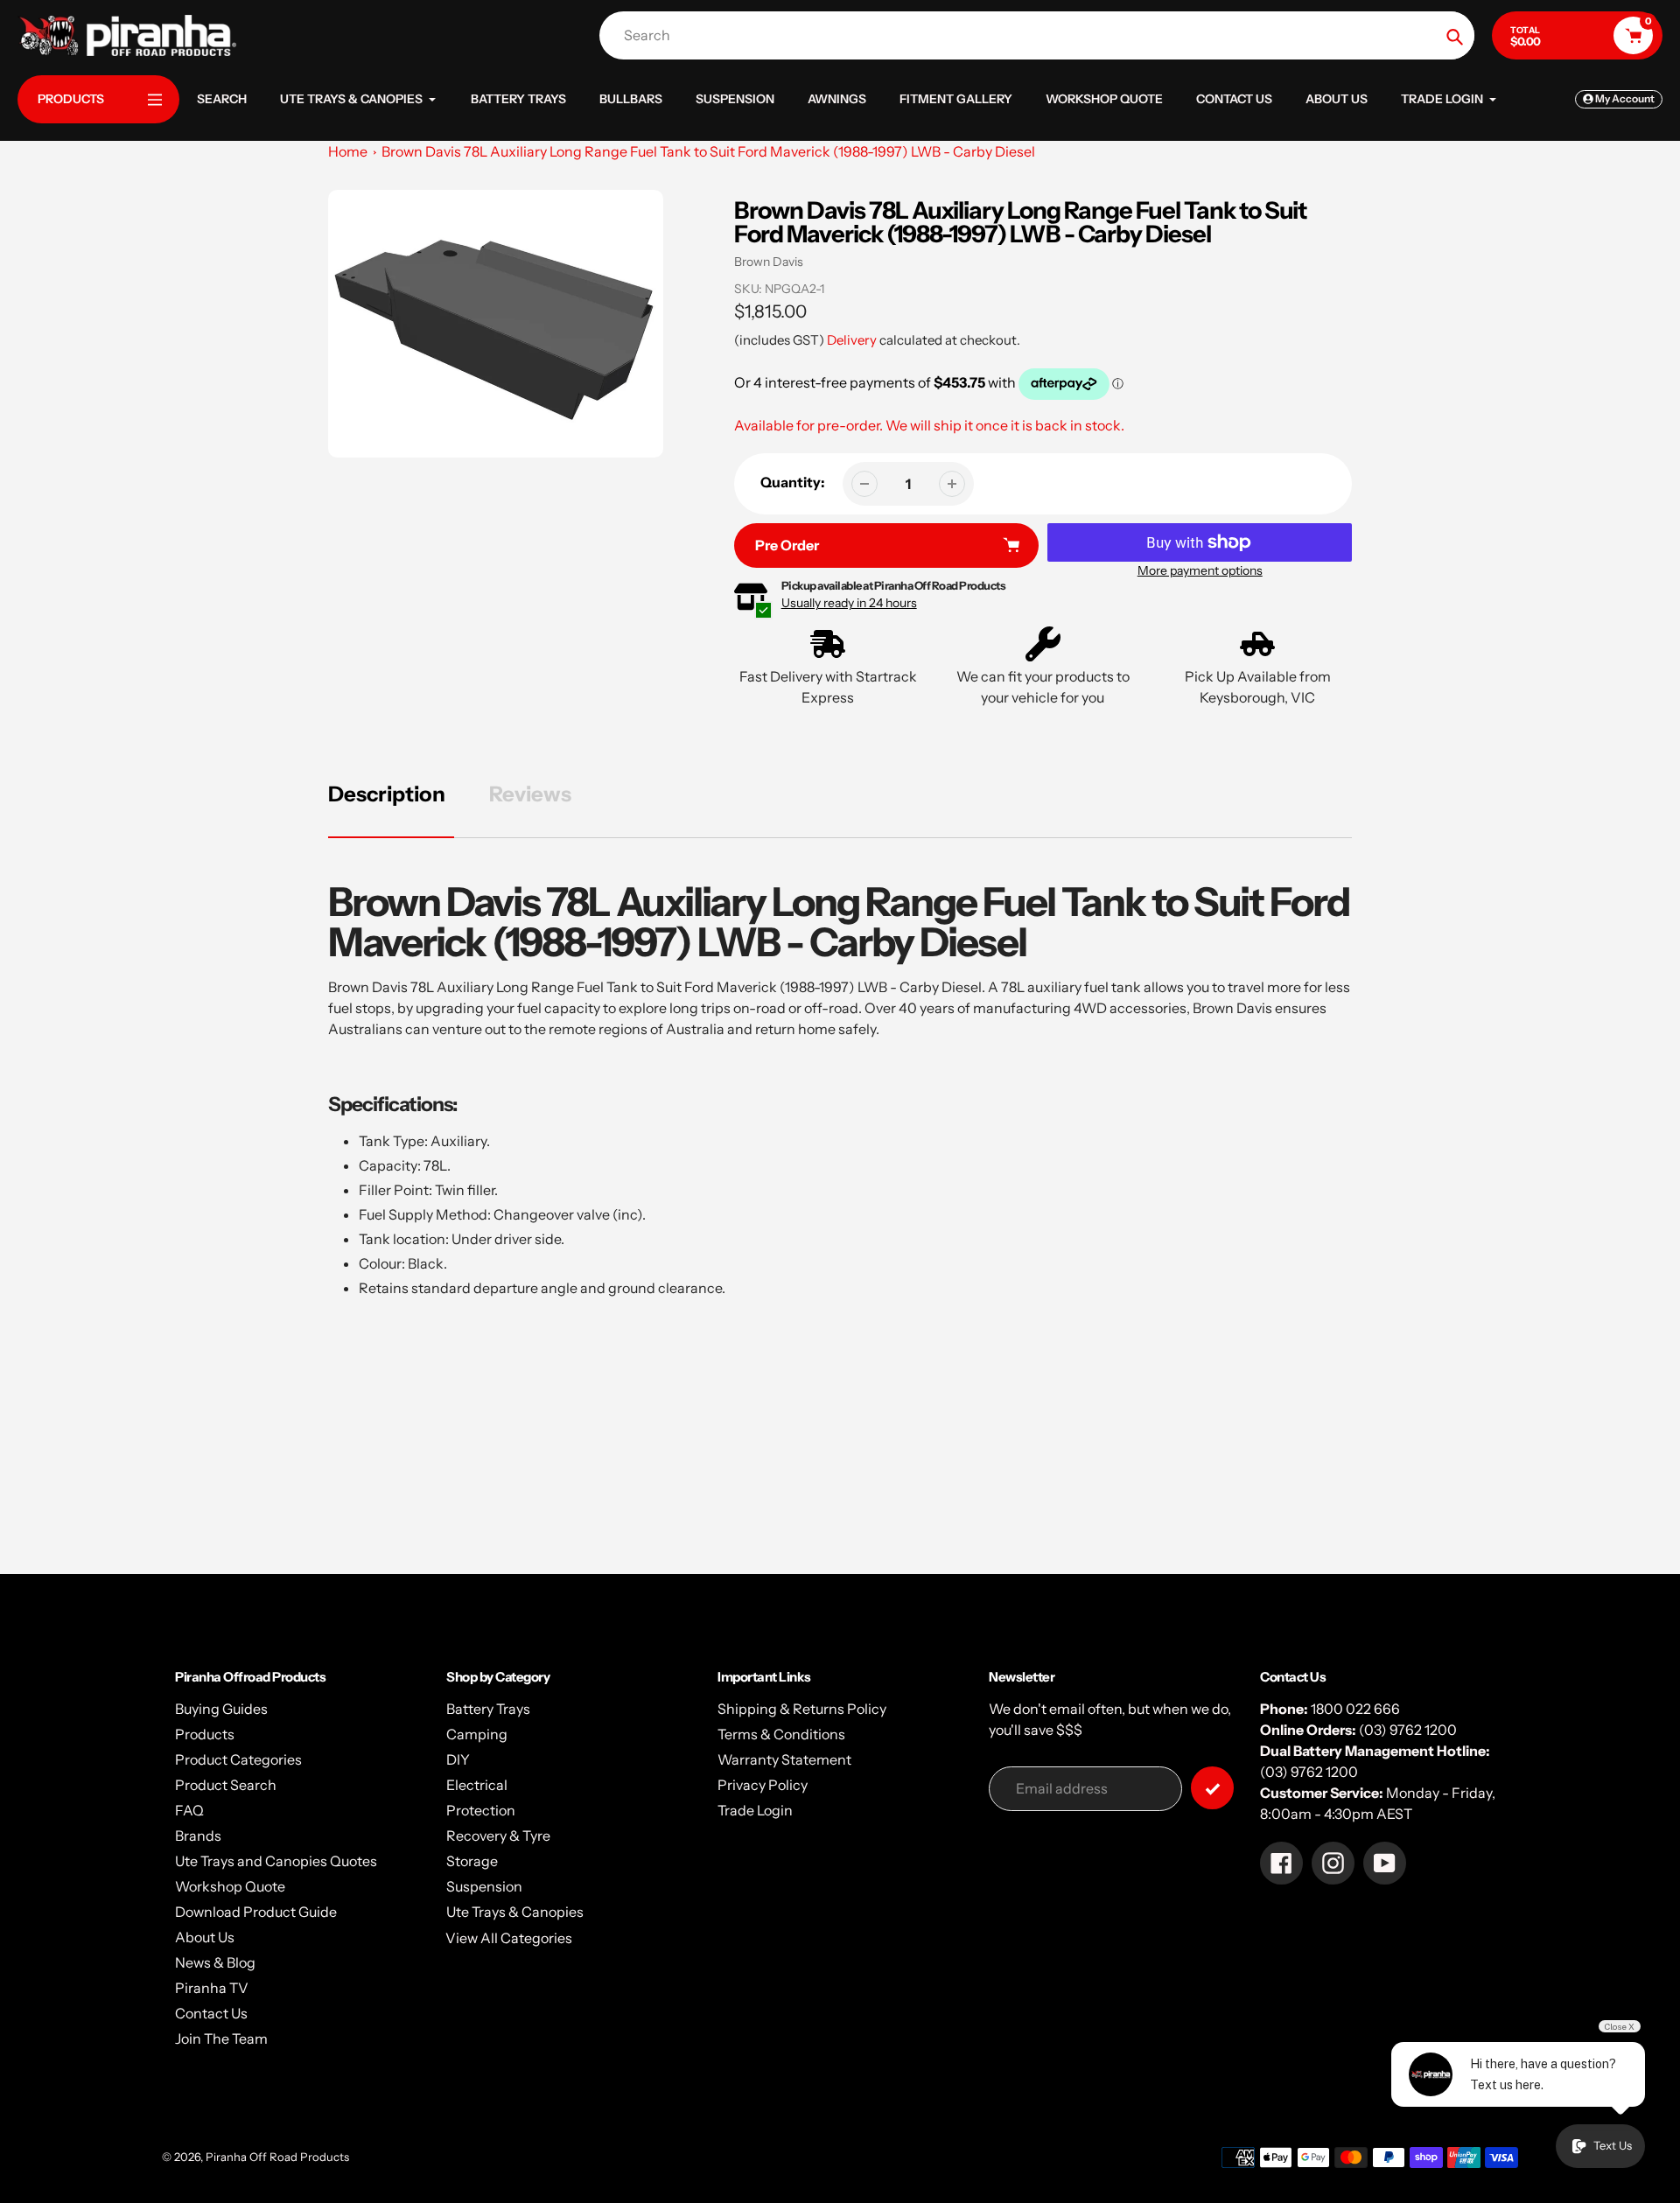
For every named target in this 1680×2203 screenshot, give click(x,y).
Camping (477, 1734)
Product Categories (238, 1759)
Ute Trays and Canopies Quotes (276, 1861)
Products (205, 1734)
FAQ (189, 1810)
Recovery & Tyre (498, 1836)
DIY (458, 1759)
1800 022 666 (1355, 1709)
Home (348, 151)
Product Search (226, 1785)
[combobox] (1041, 35)
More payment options (1200, 570)
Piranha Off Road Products (277, 2157)
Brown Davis (769, 262)
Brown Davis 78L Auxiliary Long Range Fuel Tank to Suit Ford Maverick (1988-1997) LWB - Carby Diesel (708, 151)
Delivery (852, 340)
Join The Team (221, 2039)
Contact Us (211, 2013)
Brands (198, 1836)
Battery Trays (488, 1709)
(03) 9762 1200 (1408, 1730)
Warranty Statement (784, 1759)
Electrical (477, 1785)
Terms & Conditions (781, 1734)
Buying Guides (221, 1709)
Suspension (484, 1886)
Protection (481, 1810)
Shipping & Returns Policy (802, 1709)
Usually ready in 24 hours (849, 603)
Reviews (530, 794)
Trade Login (755, 1810)
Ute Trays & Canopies (515, 1912)
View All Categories (509, 1938)
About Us (205, 1937)
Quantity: (793, 482)
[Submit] (1212, 1788)
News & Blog (215, 1962)
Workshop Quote (230, 1886)
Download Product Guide (256, 1912)
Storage (472, 1861)
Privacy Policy (763, 1785)
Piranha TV (212, 1988)
